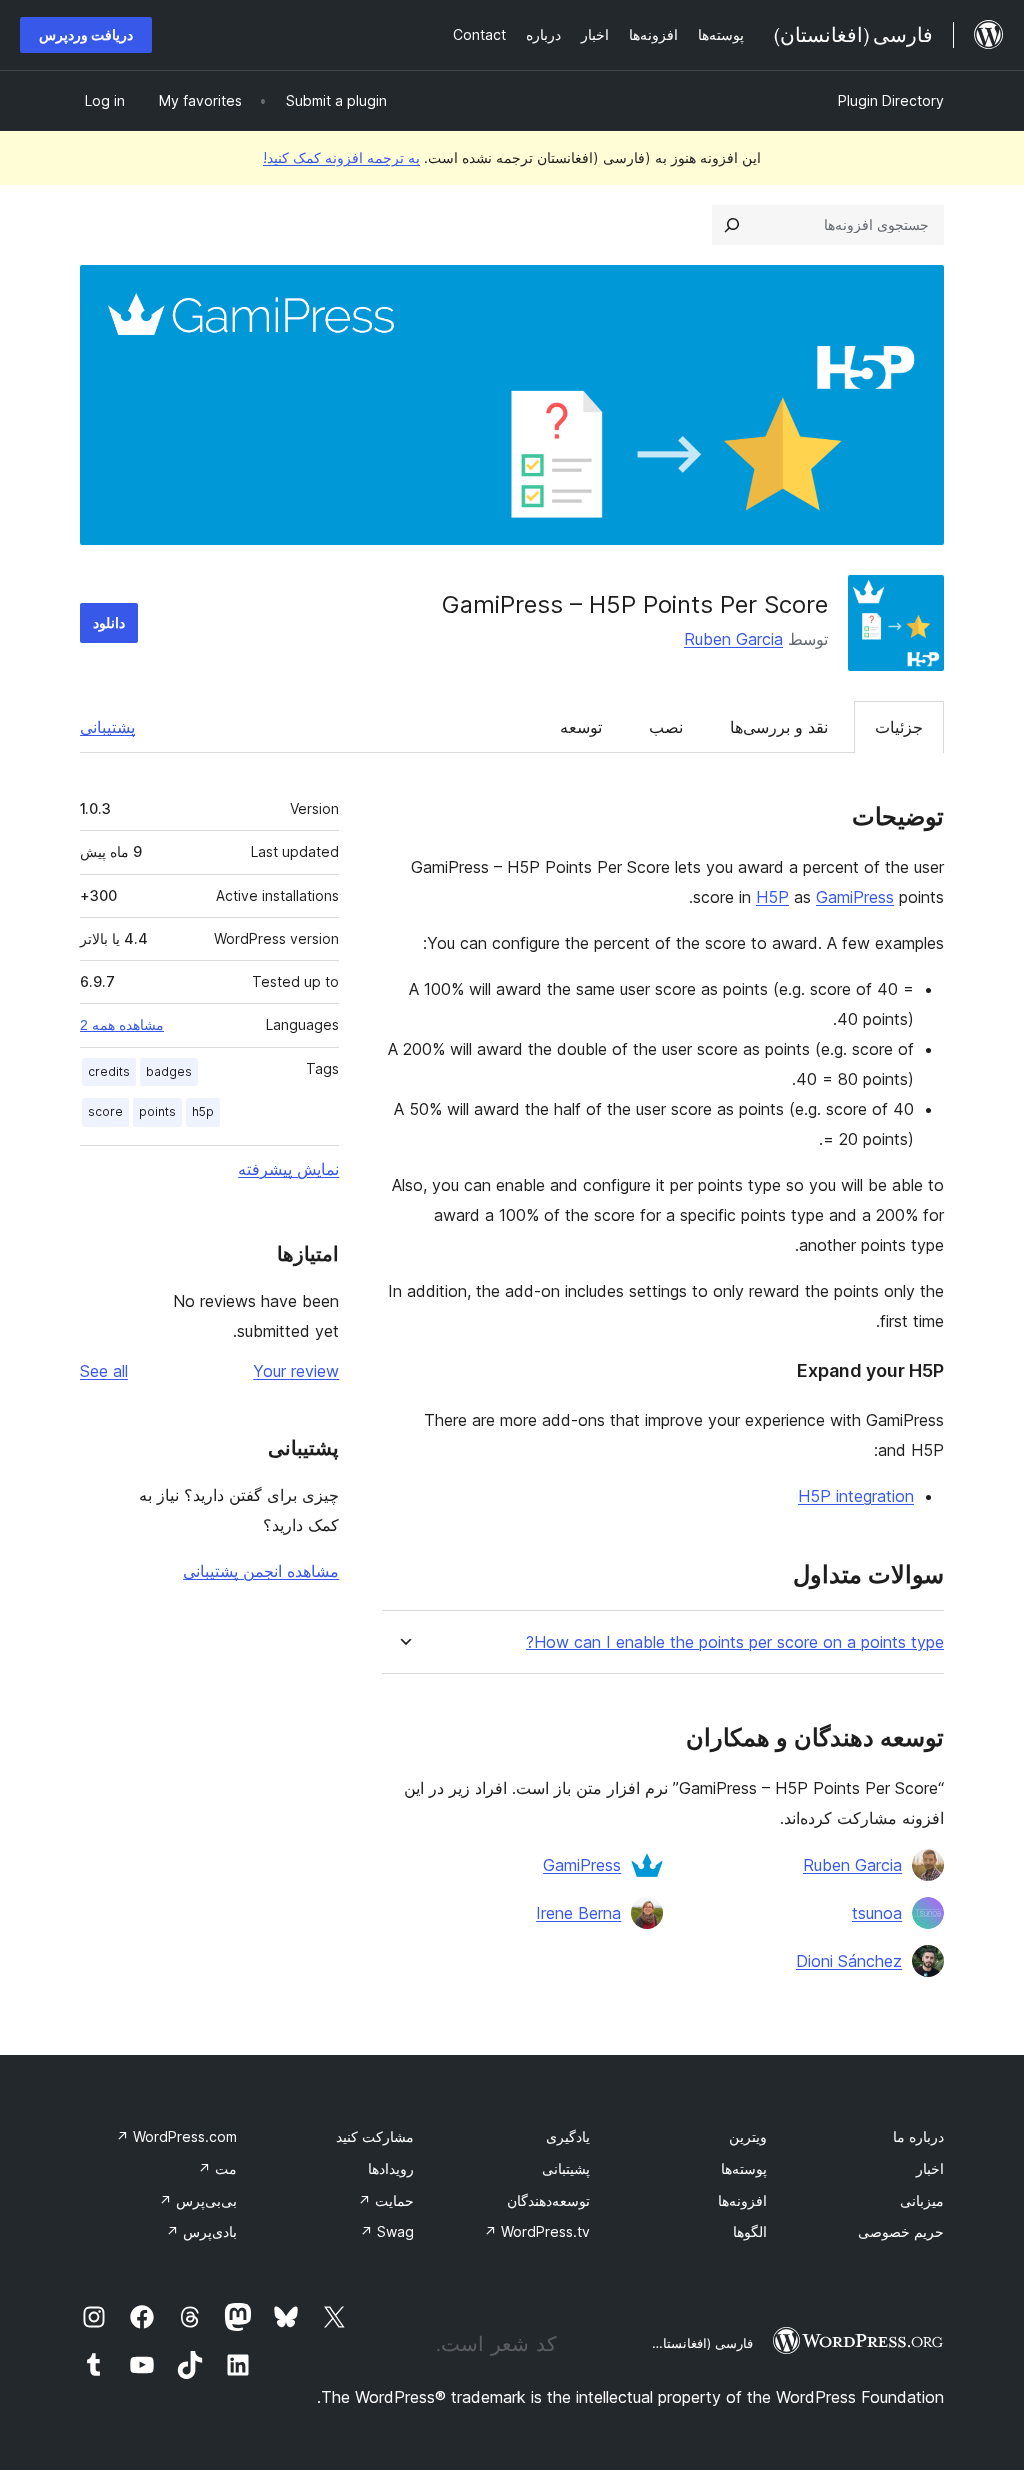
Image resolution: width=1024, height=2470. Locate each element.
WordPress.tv (537, 2231)
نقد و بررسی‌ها (779, 727)
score (105, 1111)
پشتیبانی (107, 727)
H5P (772, 897)
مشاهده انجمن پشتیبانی (261, 1571)
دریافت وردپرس (86, 34)
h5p (203, 1111)
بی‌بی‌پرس (198, 2200)
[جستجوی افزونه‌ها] (732, 225)
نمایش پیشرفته (288, 1169)
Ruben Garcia (733, 639)
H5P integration (856, 1496)
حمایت (386, 2200)
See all (104, 1371)
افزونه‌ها (742, 2200)
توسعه (581, 727)
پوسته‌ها (744, 2168)
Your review (296, 1371)
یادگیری (568, 2136)
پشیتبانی (566, 2168)
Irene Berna (578, 1913)
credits (109, 1071)
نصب (666, 727)
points (157, 1111)
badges (169, 1071)
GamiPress (855, 897)
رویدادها (391, 2168)
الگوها (750, 2231)
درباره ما (918, 2136)
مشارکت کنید (375, 2136)
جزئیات (899, 727)
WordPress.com (176, 2136)
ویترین (748, 2136)
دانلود (109, 622)
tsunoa (877, 1913)
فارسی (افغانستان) (700, 2343)
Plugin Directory (891, 100)
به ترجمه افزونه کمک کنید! (341, 157)
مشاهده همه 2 (122, 1025)
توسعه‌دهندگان (548, 2200)
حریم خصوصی (901, 2231)
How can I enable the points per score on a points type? (735, 1642)
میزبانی (922, 2200)
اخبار (930, 2168)
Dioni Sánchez (849, 1961)
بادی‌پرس (201, 2231)
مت (217, 2168)
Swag (387, 2231)
